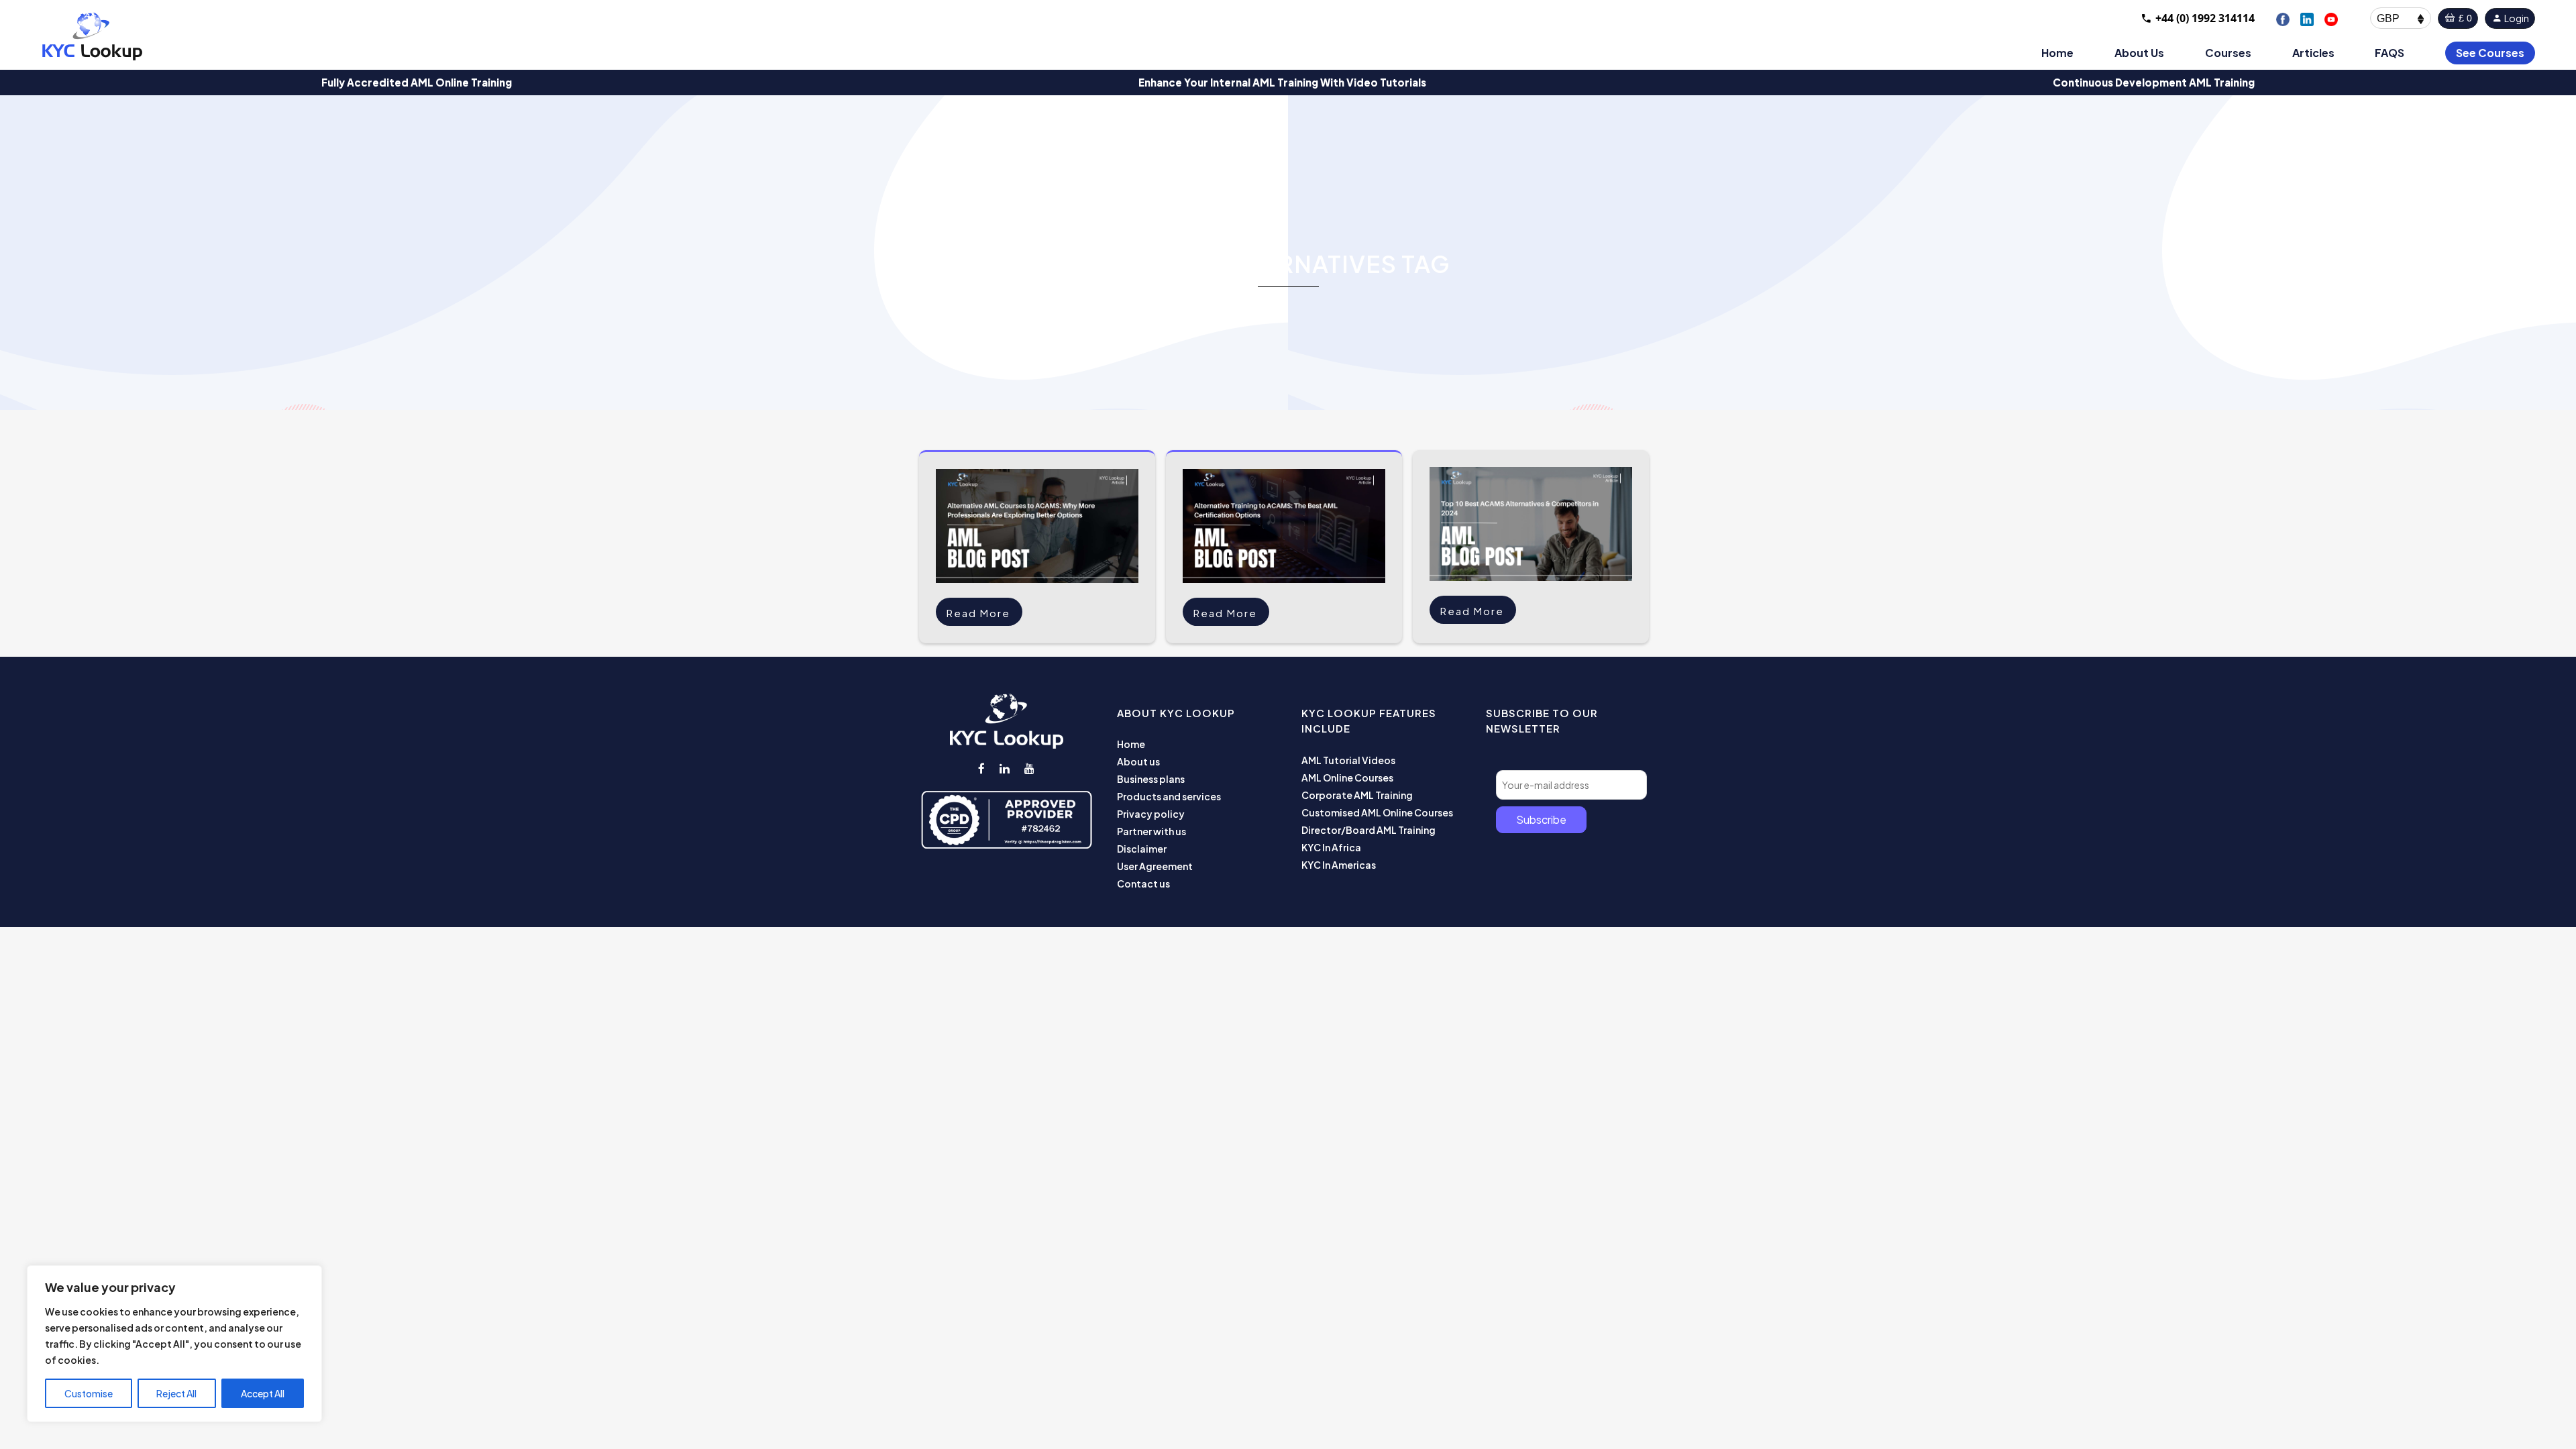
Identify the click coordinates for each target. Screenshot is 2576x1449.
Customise (89, 1393)
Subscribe (1541, 819)
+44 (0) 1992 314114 (2205, 18)
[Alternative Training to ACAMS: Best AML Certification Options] (1284, 526)
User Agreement (1155, 866)
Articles (2313, 53)
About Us (2139, 53)
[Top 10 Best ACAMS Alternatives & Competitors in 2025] (1531, 524)
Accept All (263, 1393)
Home (2057, 53)
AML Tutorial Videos (1348, 760)
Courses (2228, 53)
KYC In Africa (1331, 847)
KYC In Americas (1339, 865)
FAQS (2390, 53)
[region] (174, 1344)
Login (2516, 18)
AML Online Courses (1347, 777)
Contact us (1143, 883)
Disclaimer (1142, 849)
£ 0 (2464, 18)
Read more (978, 613)
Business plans (1151, 779)
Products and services (1169, 796)
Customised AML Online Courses (1377, 812)
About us (1138, 761)
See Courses (2490, 53)
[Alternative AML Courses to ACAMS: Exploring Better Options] (1037, 526)
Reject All (176, 1393)
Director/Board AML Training (1368, 830)
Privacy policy (1151, 814)
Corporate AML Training (1357, 795)
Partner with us (1151, 831)
